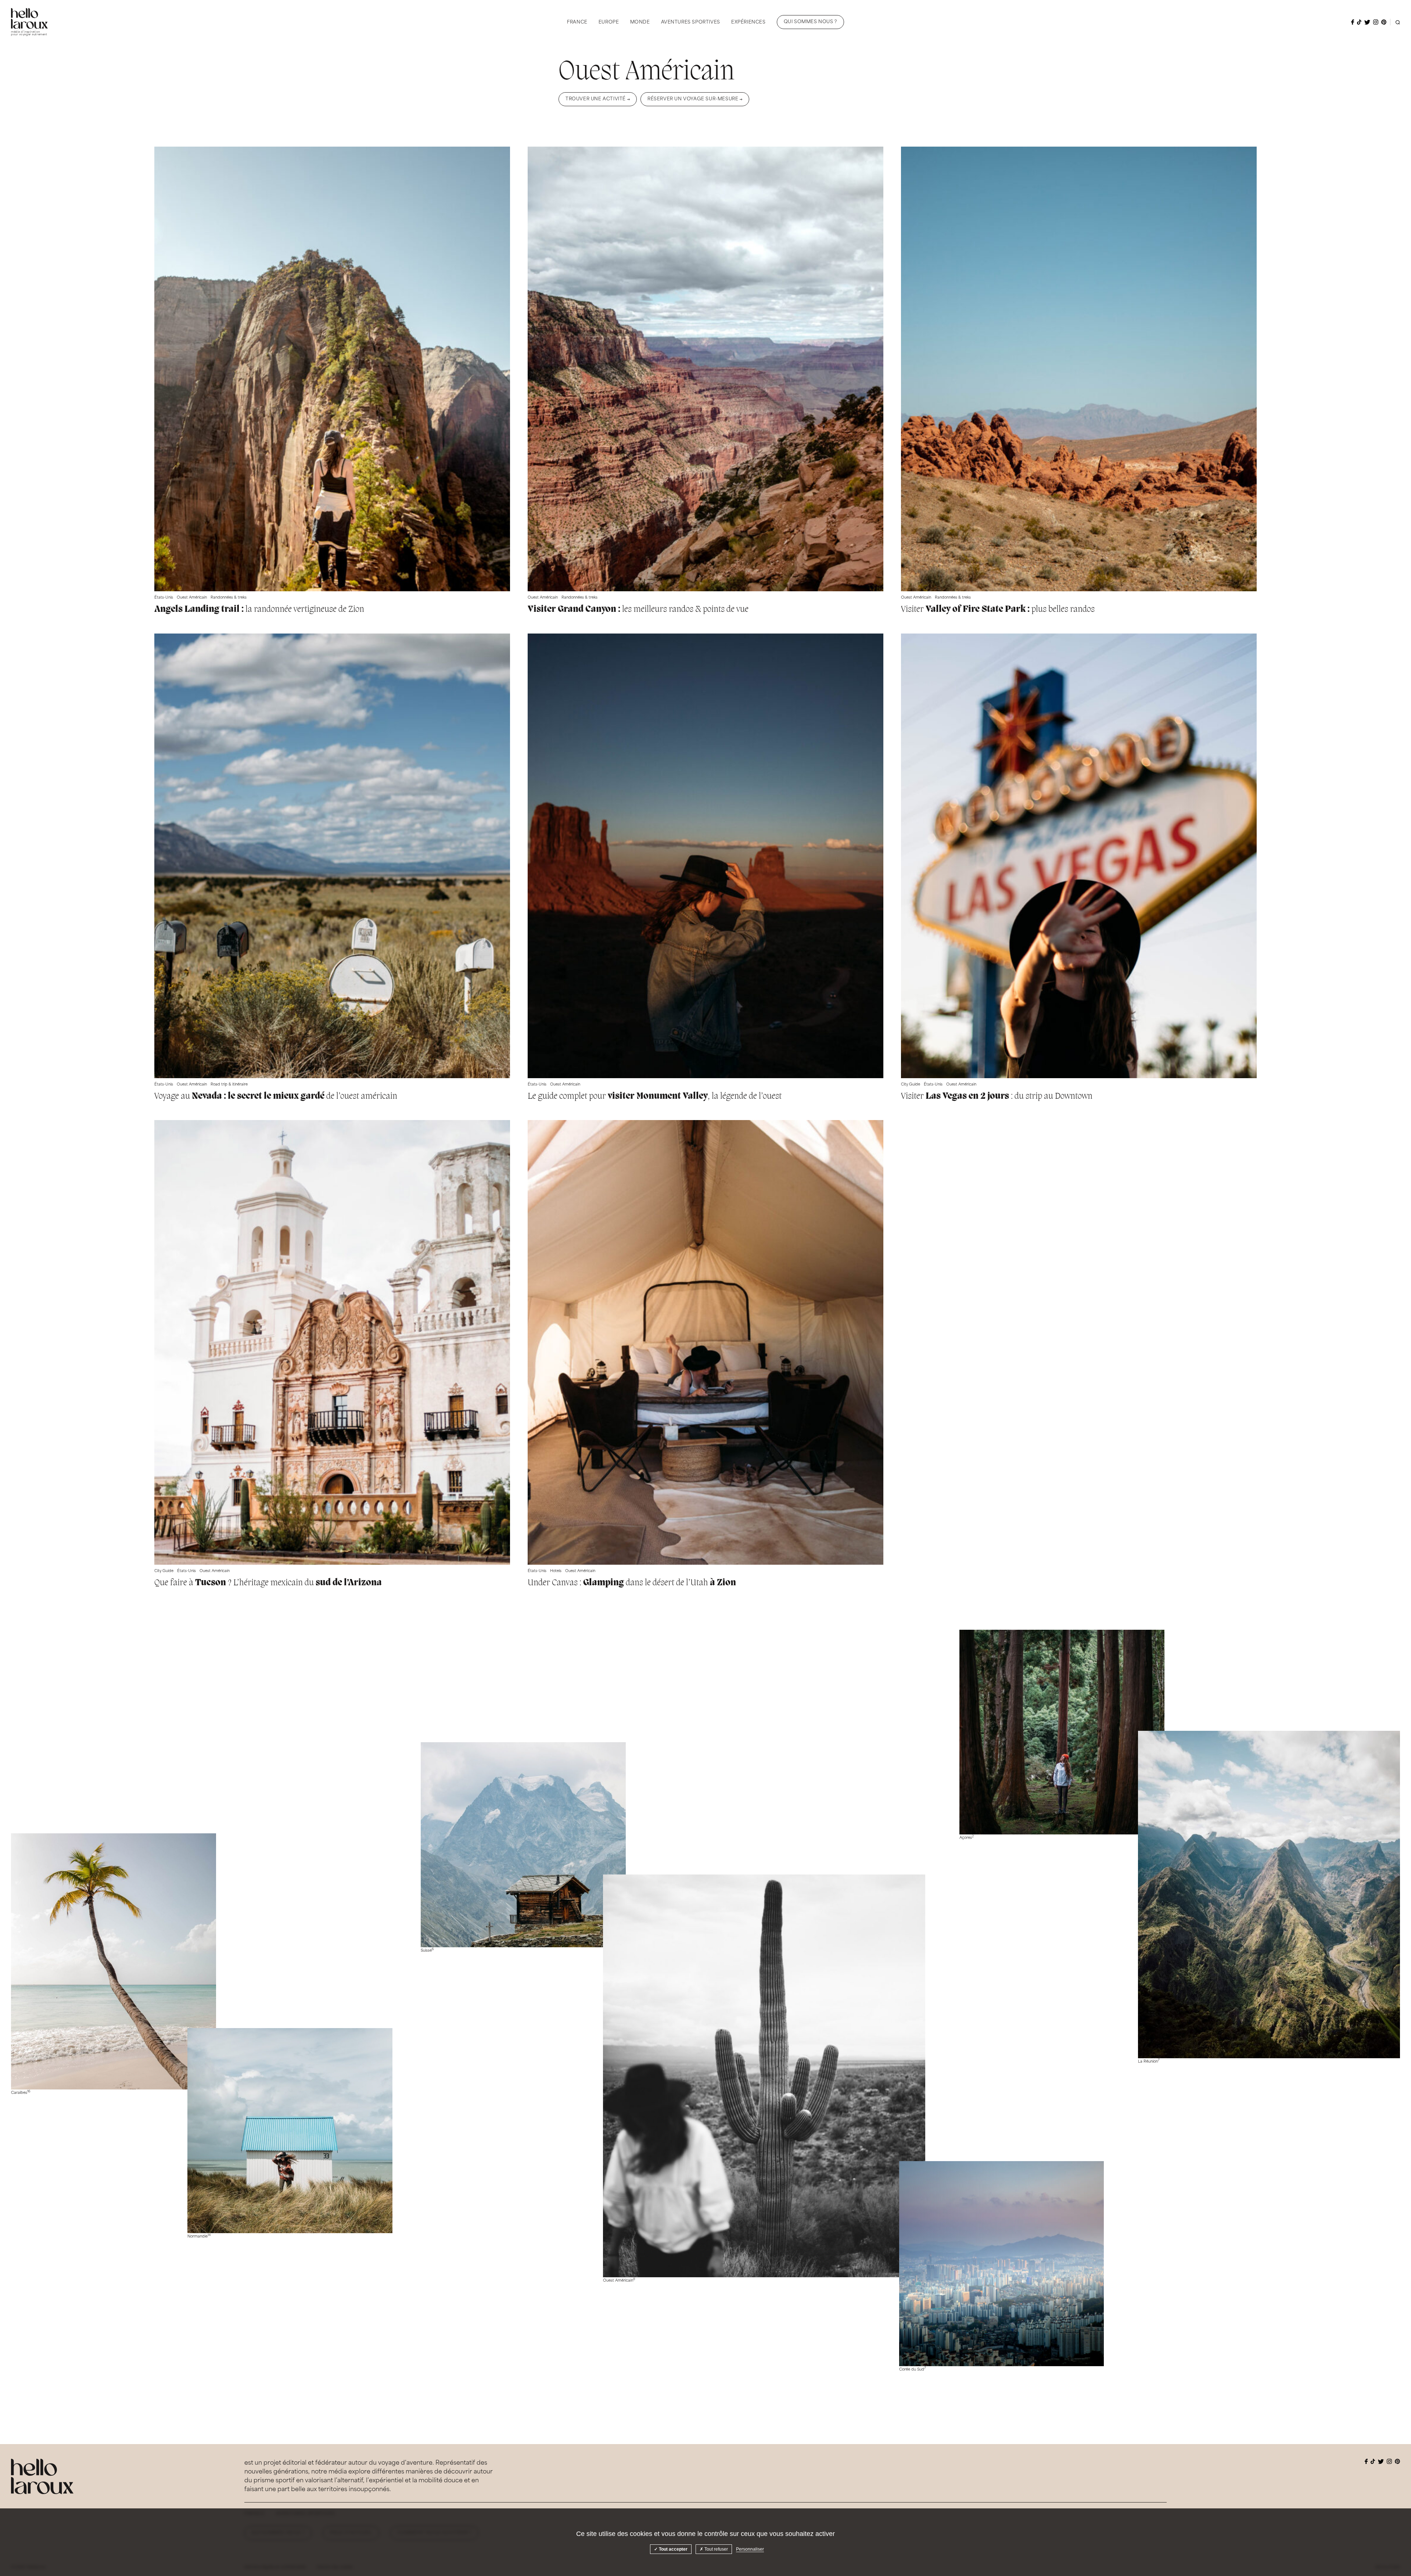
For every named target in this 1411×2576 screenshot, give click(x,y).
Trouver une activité (596, 99)
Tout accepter (673, 2549)
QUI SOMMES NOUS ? (810, 22)
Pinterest (1384, 22)
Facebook (1353, 22)
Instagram (1376, 22)
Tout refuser (716, 2549)
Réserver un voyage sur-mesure (693, 99)
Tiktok (1359, 22)
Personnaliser (750, 2549)
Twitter (1367, 22)
